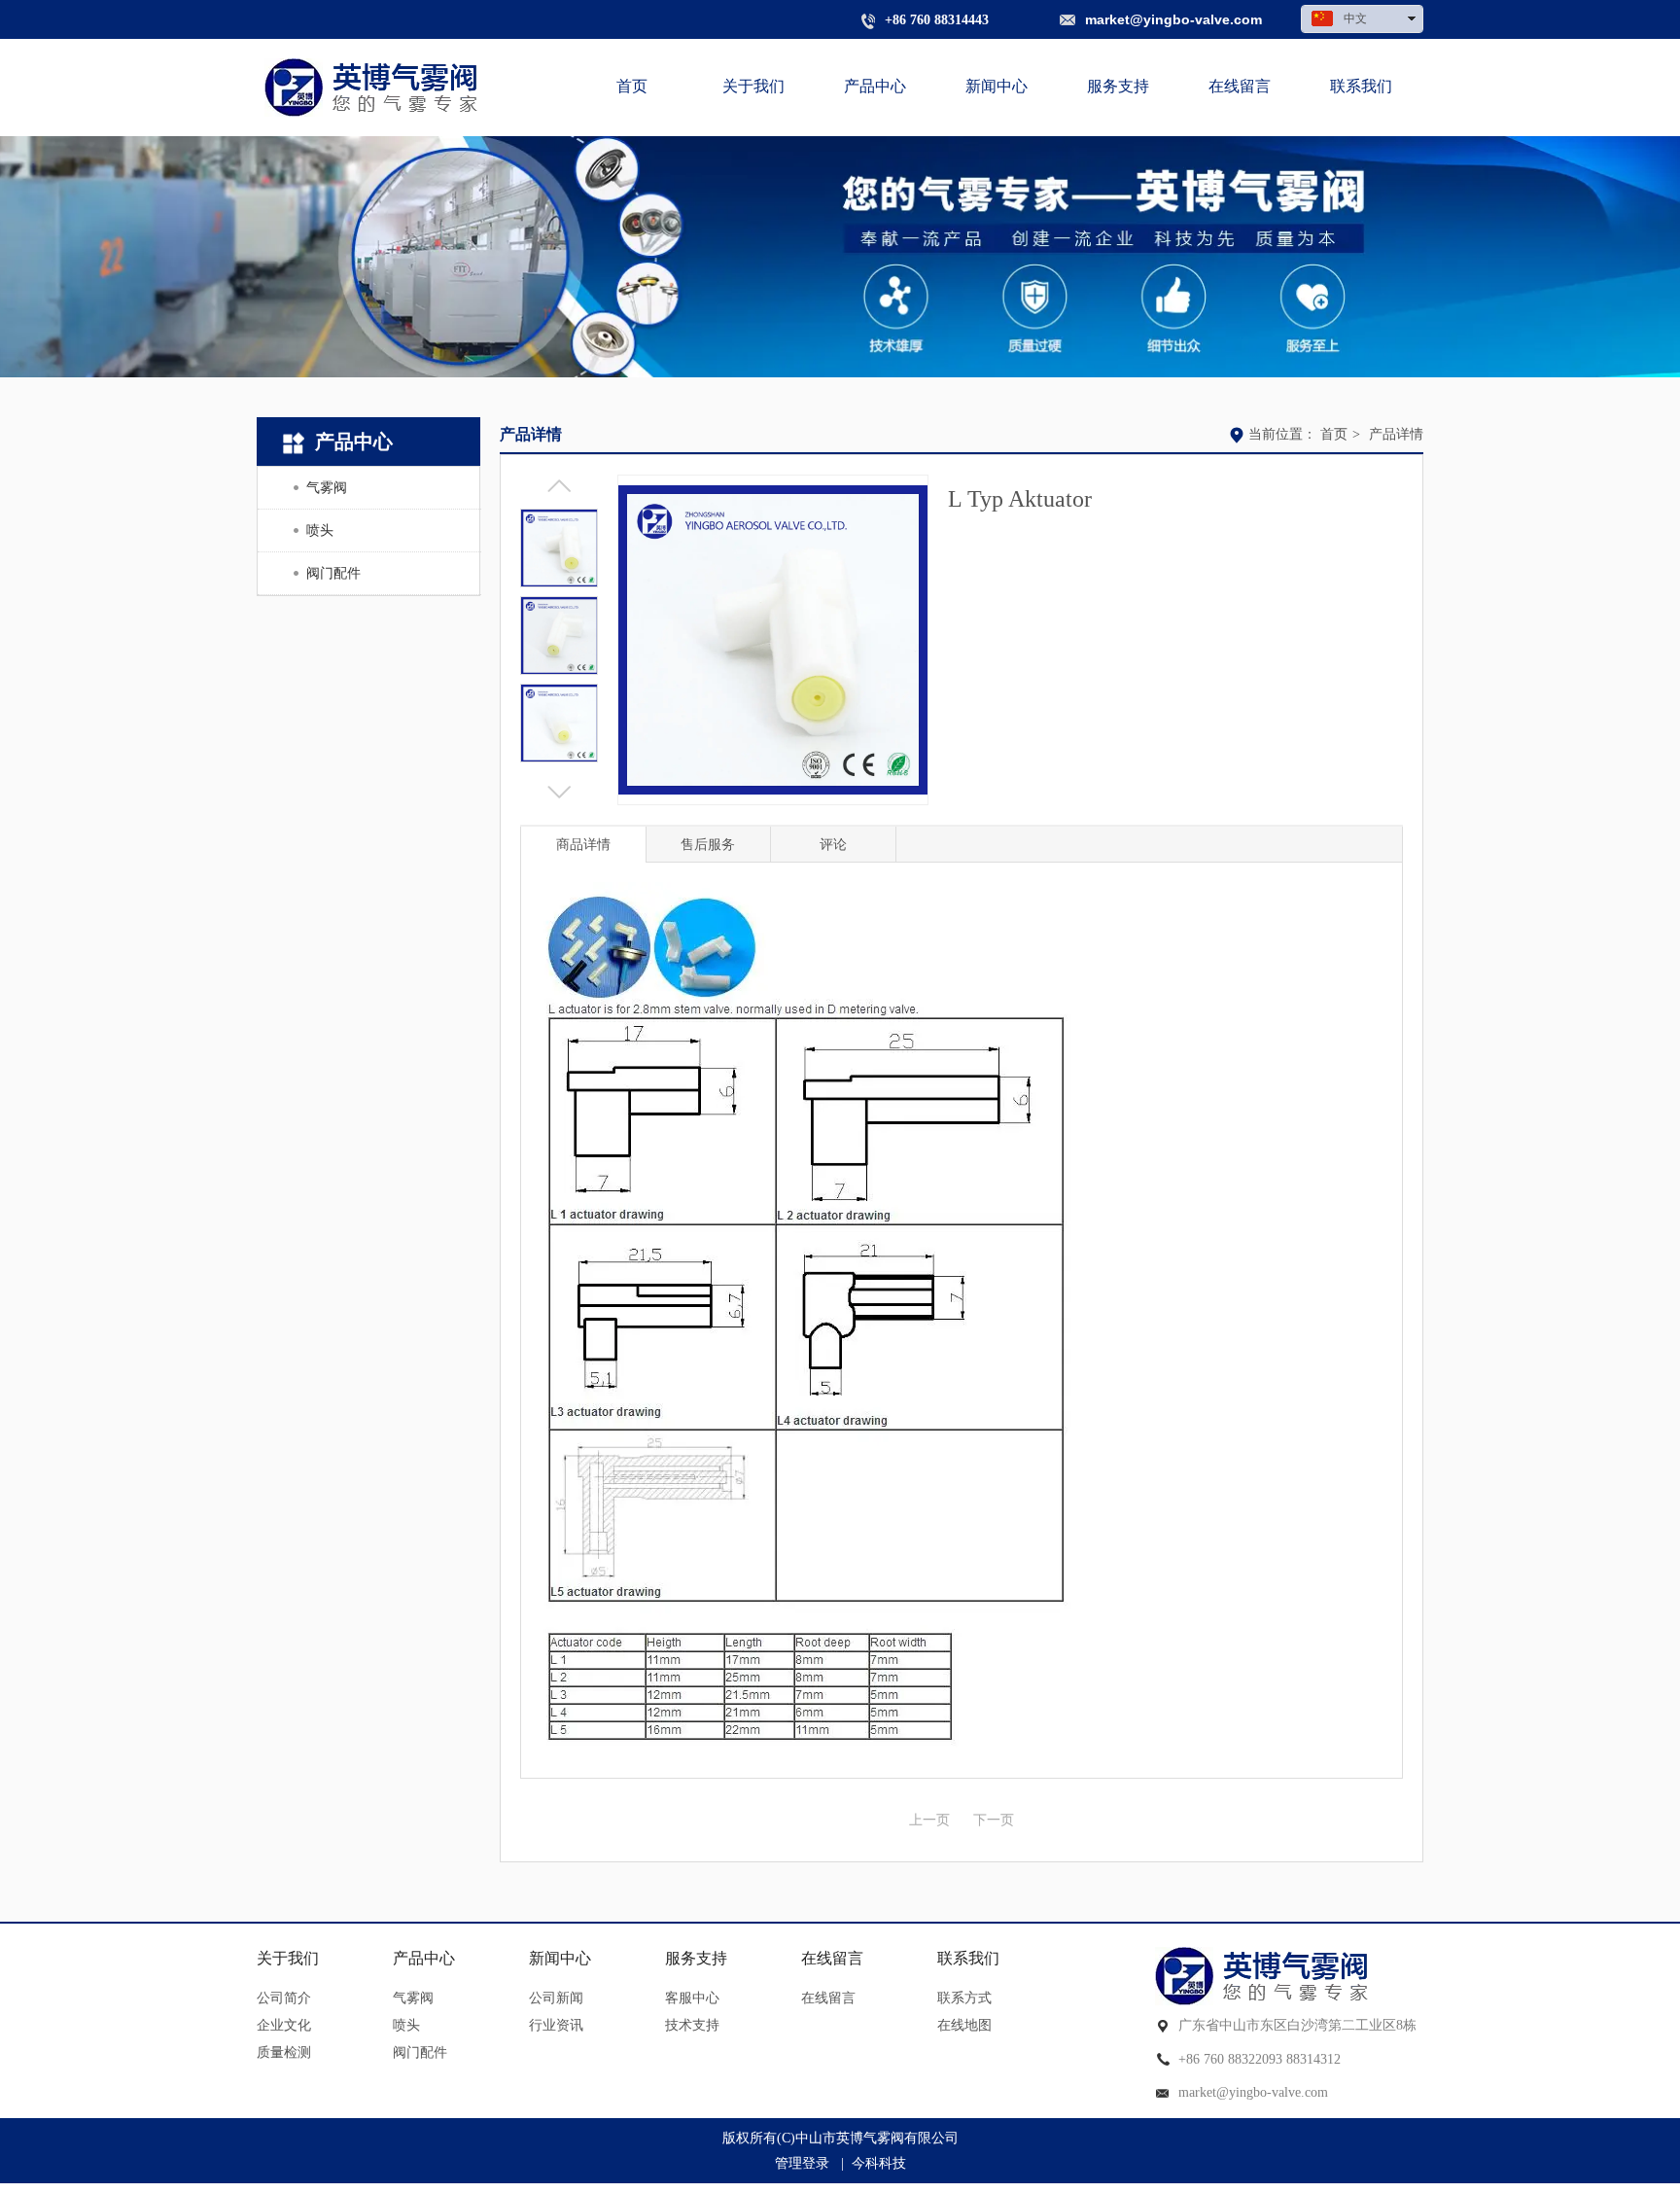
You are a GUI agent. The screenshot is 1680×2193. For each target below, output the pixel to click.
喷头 (406, 2025)
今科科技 (879, 2163)
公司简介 (284, 1998)
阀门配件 (420, 2052)
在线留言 (832, 1958)
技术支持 (692, 2025)
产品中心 (424, 1958)
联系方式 (964, 1998)
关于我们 (288, 1958)
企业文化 (284, 2025)
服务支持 (696, 1958)
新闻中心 (560, 1958)
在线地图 (964, 2025)
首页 (1334, 434)
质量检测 (284, 2052)
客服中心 (692, 1998)
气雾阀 (413, 1998)
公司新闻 (556, 1998)
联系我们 (968, 1958)
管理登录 (802, 2163)
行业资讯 (556, 2025)
